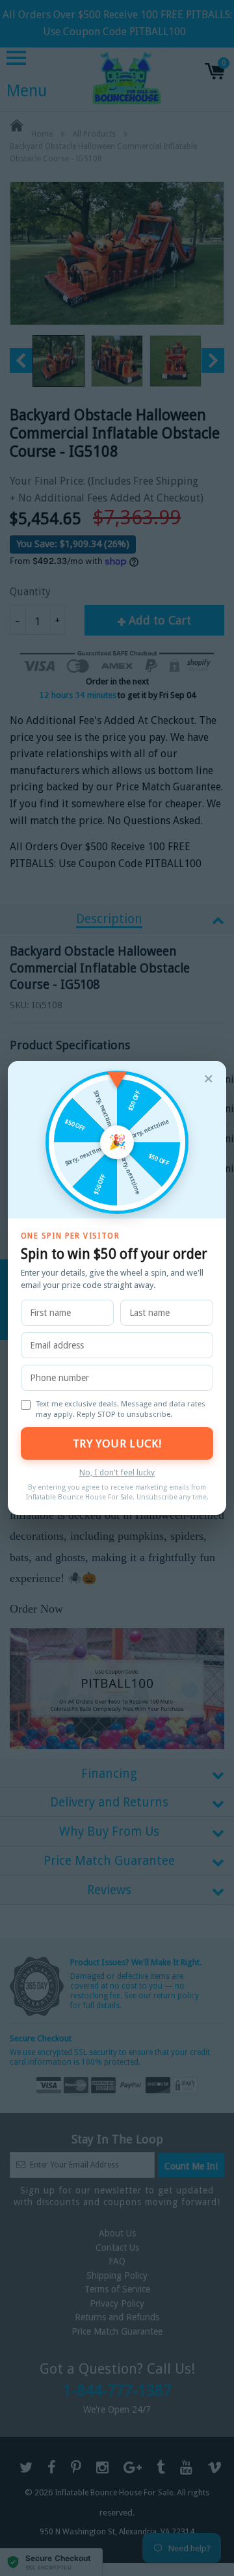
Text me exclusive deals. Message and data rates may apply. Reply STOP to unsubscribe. (121, 1409)
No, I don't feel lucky (117, 1472)
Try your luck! (117, 1443)
